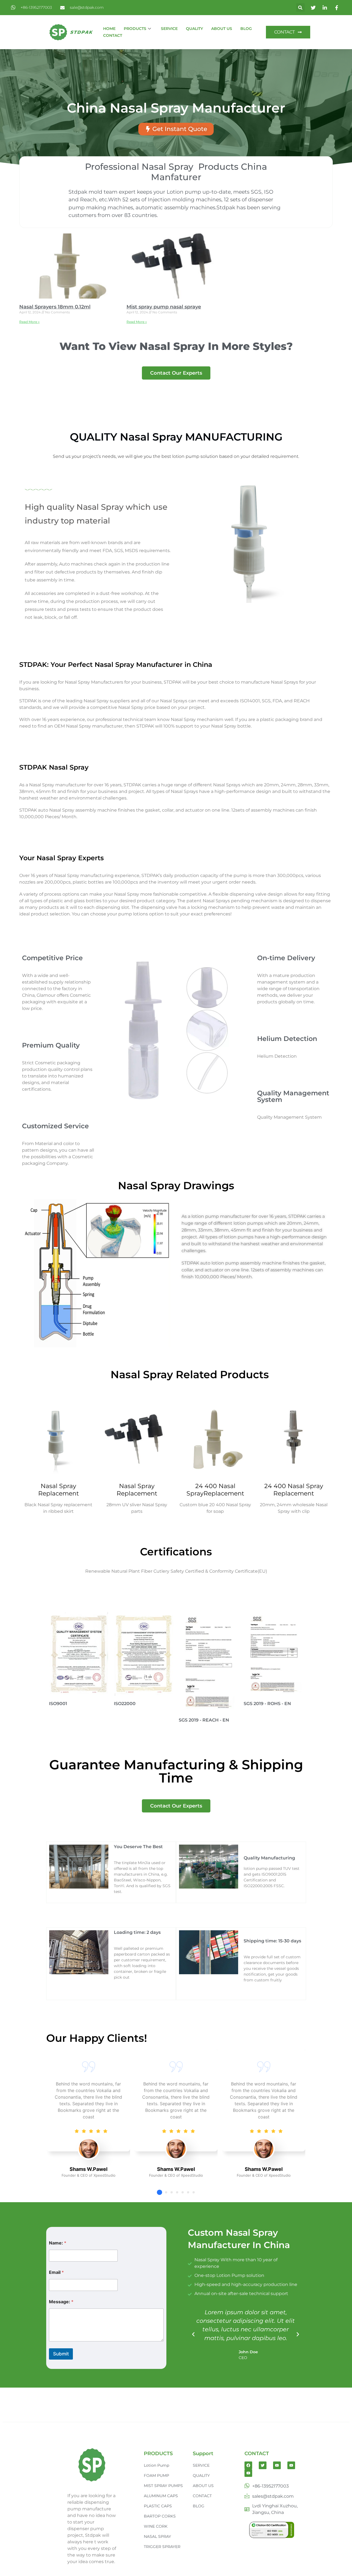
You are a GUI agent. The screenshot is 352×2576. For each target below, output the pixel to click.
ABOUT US (222, 29)
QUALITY (194, 29)
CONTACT (113, 35)
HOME (109, 29)
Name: (58, 2243)
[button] (300, 8)
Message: (61, 2302)
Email (56, 2272)
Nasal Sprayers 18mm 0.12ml (55, 307)
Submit (61, 2354)
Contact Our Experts (176, 373)
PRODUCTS (135, 29)
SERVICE (169, 29)
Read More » (29, 322)
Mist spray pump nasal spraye (164, 307)
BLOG (246, 29)
